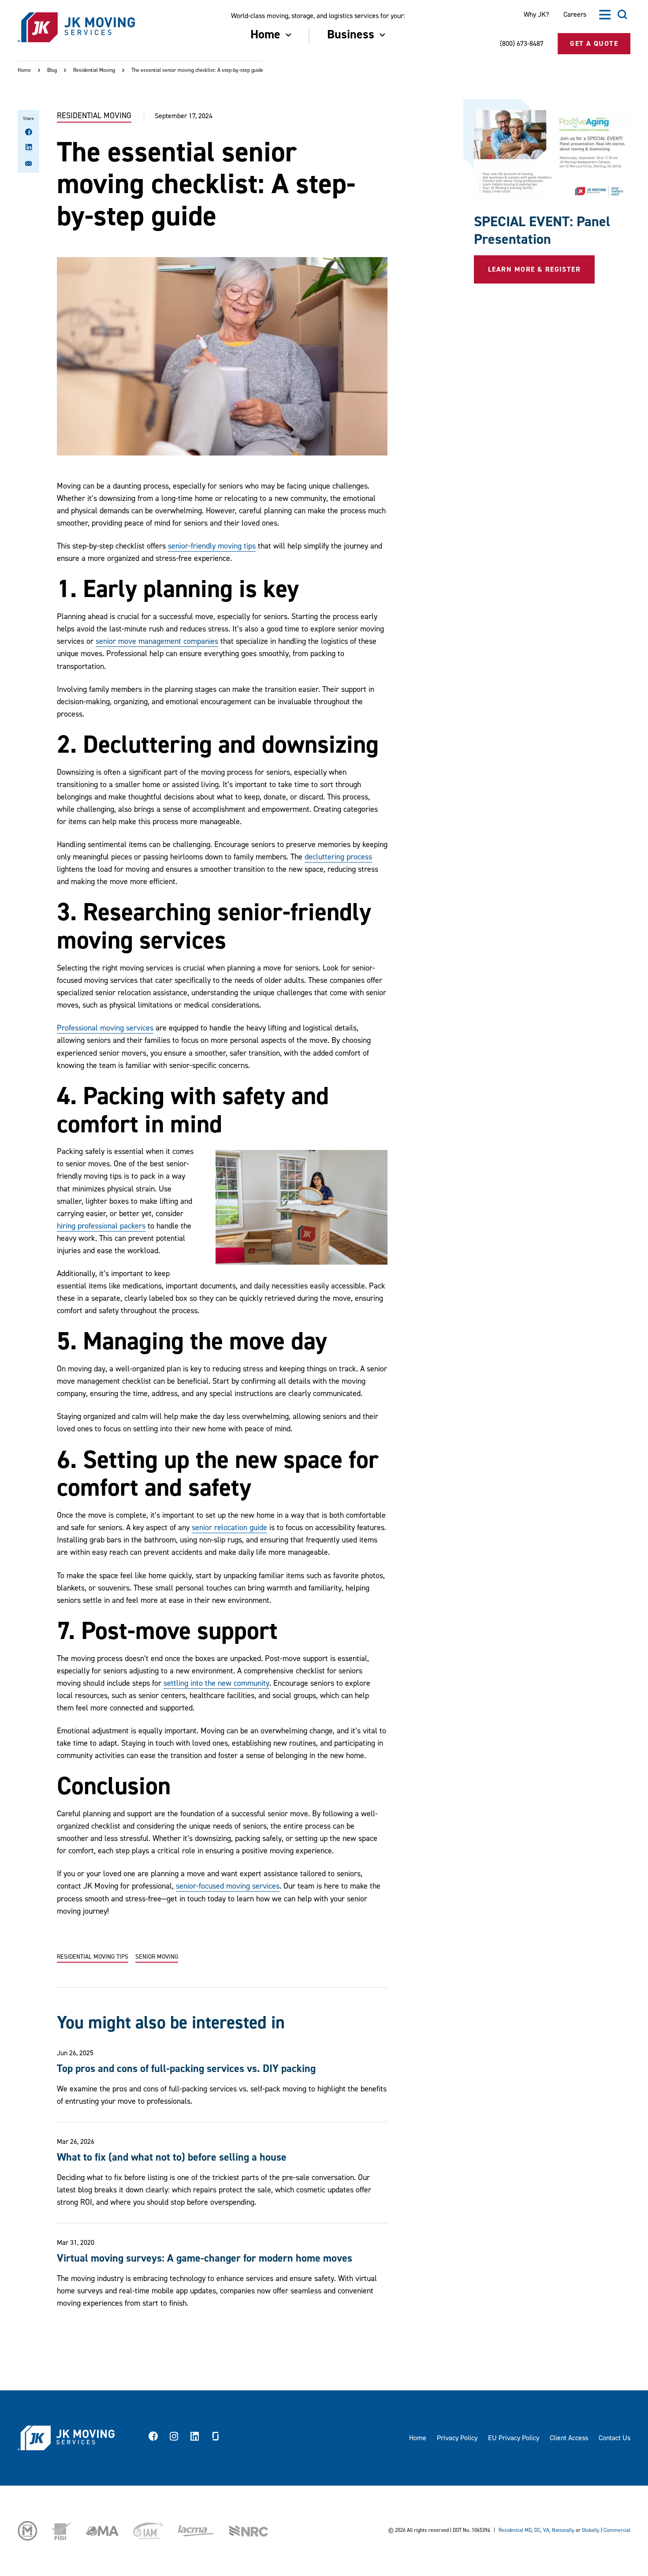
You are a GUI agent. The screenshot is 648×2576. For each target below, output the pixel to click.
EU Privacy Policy (514, 2438)
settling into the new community (216, 1683)
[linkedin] (195, 2438)
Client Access (569, 2438)
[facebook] (153, 2438)
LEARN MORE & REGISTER (534, 269)
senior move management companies (157, 641)
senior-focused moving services (228, 1886)
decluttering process (338, 857)
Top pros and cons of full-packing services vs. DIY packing (186, 2069)
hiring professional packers (101, 1226)
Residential (511, 2530)
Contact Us (614, 2438)
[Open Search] (622, 15)
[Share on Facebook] (29, 133)
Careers (575, 15)
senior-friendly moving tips (212, 546)
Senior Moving (157, 1957)
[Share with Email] (29, 165)
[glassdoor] (216, 2438)
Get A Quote (594, 44)
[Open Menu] (605, 15)
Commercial (617, 2530)
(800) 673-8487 (522, 44)
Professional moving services (105, 1028)
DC (537, 2530)
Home (24, 70)
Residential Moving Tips (93, 1957)
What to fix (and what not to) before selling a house (172, 2157)
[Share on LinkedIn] (29, 148)
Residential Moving (94, 70)
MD (528, 2530)
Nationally (563, 2530)
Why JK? (536, 15)
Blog (52, 70)
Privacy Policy (457, 2438)
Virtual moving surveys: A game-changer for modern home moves (205, 2258)
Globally (591, 2530)
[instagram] (174, 2438)
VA (546, 2530)
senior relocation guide (229, 1528)
